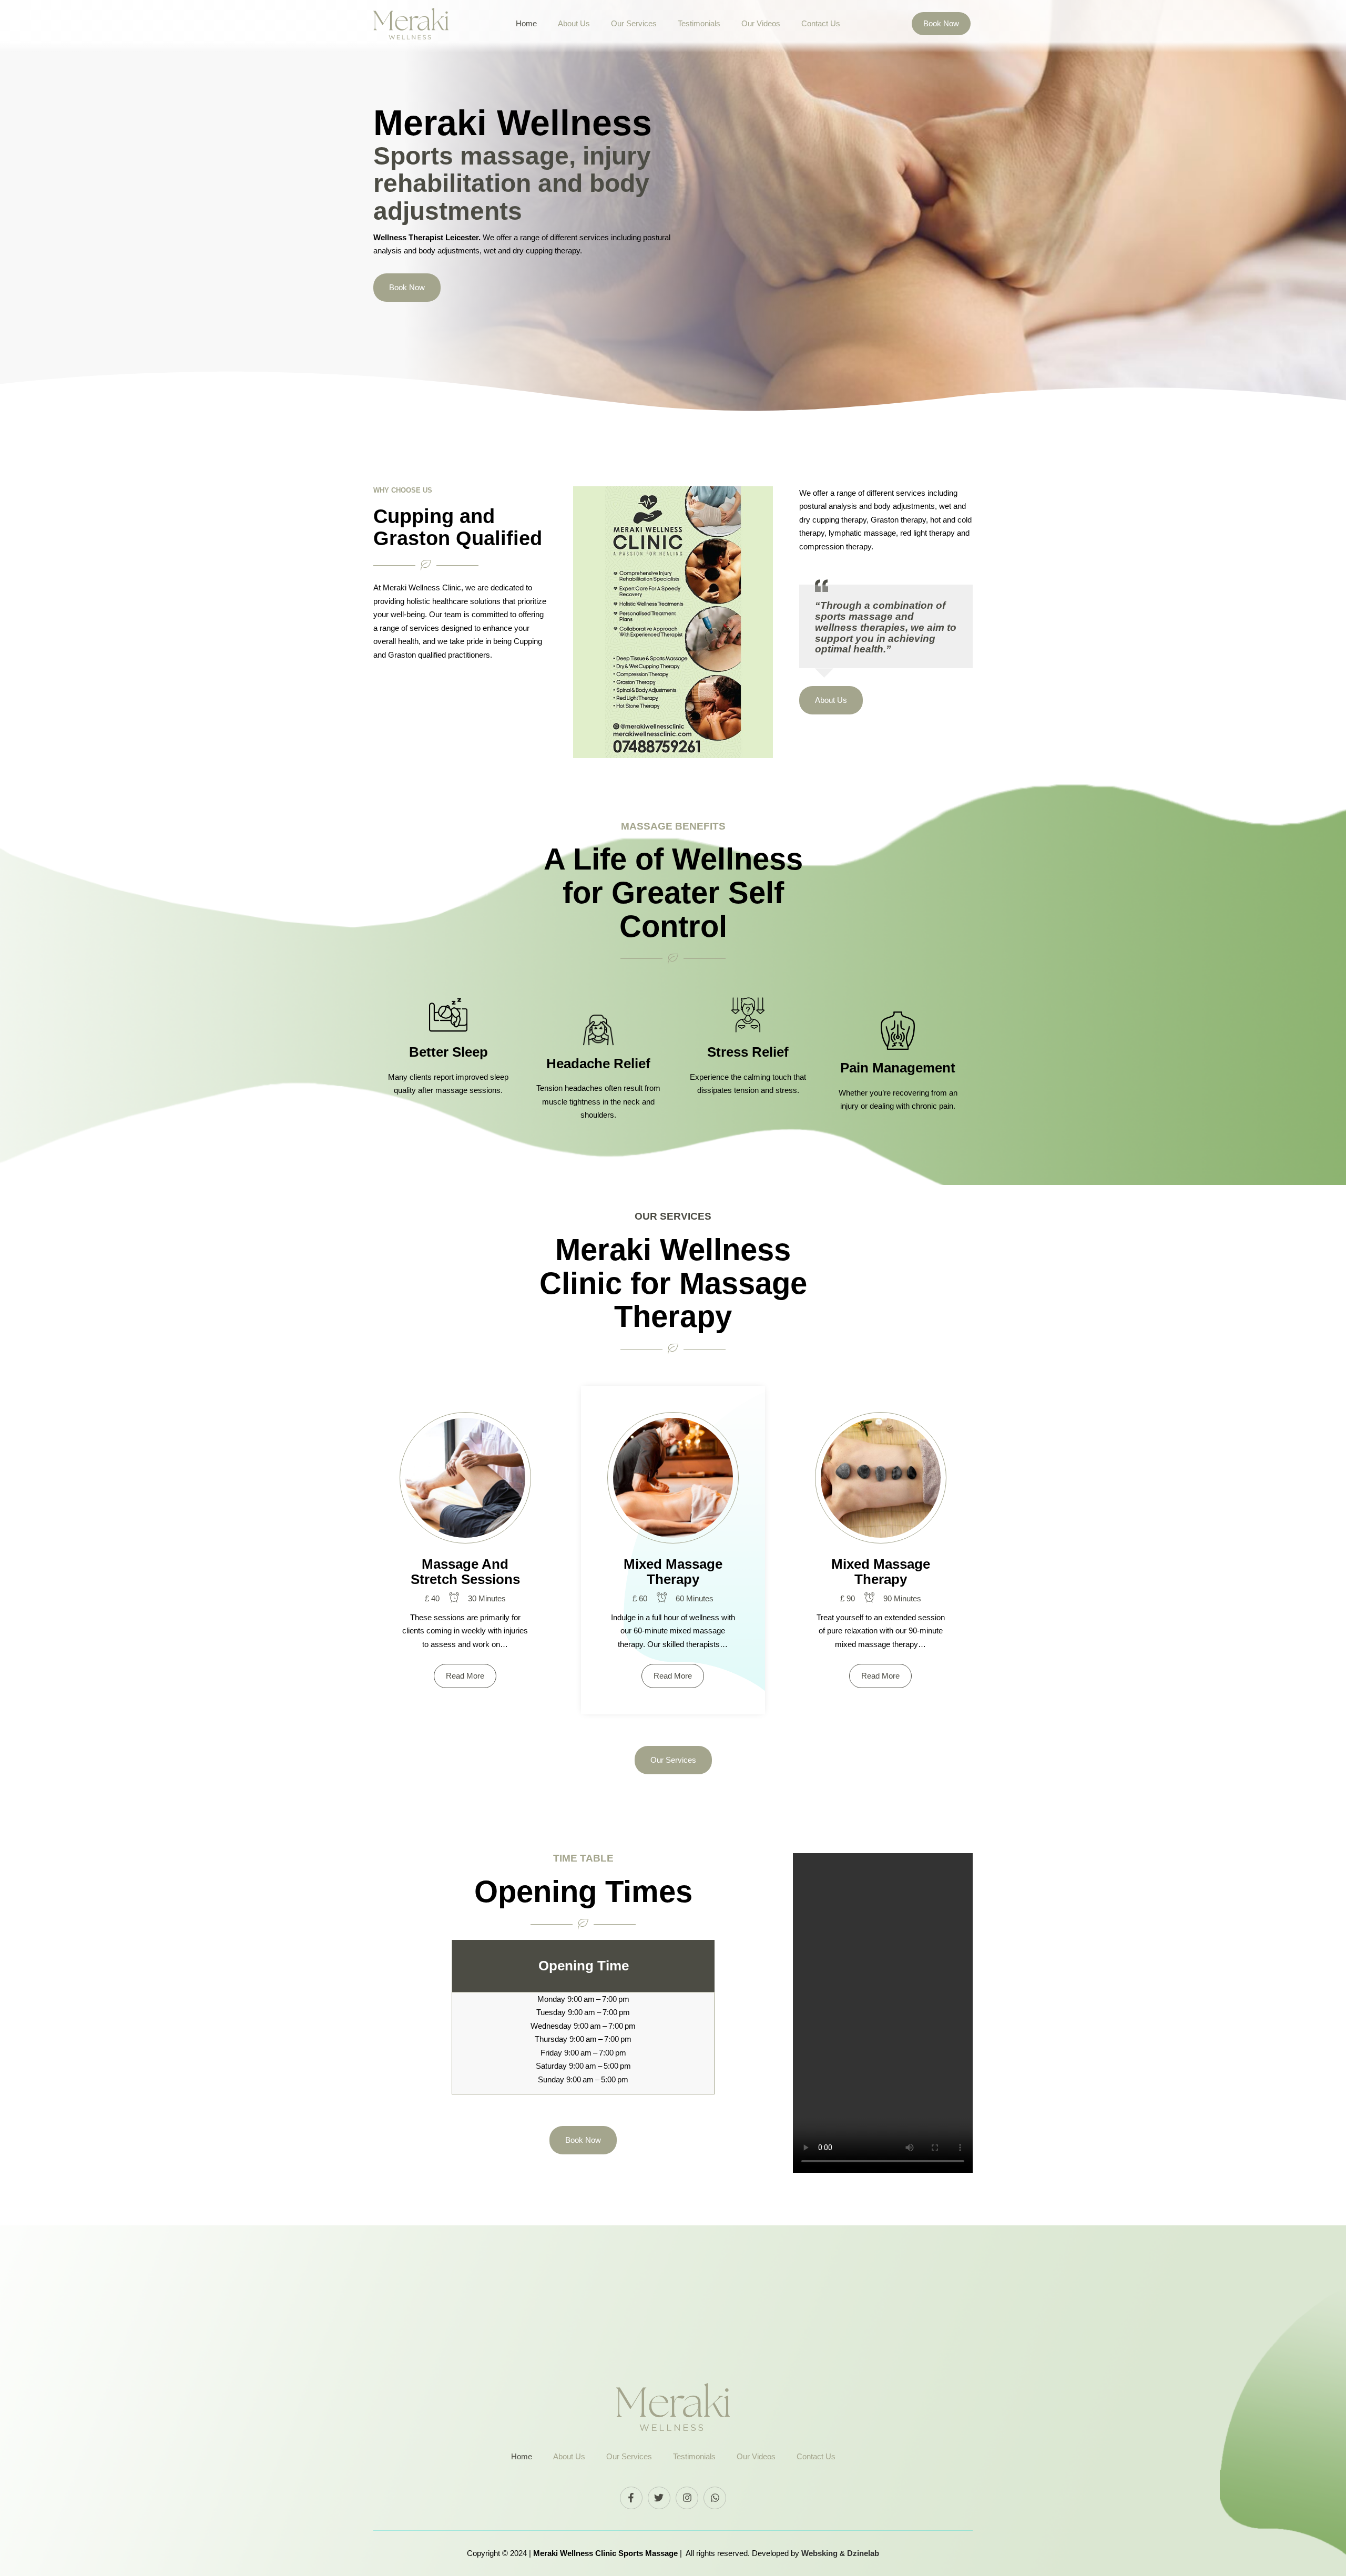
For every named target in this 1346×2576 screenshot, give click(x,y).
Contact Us (821, 23)
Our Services (634, 23)
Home (526, 23)
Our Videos (761, 23)
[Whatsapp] (715, 2498)
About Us (574, 23)
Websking (820, 2553)
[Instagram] (687, 2498)
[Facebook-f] (631, 2498)
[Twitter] (659, 2498)
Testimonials (699, 23)
